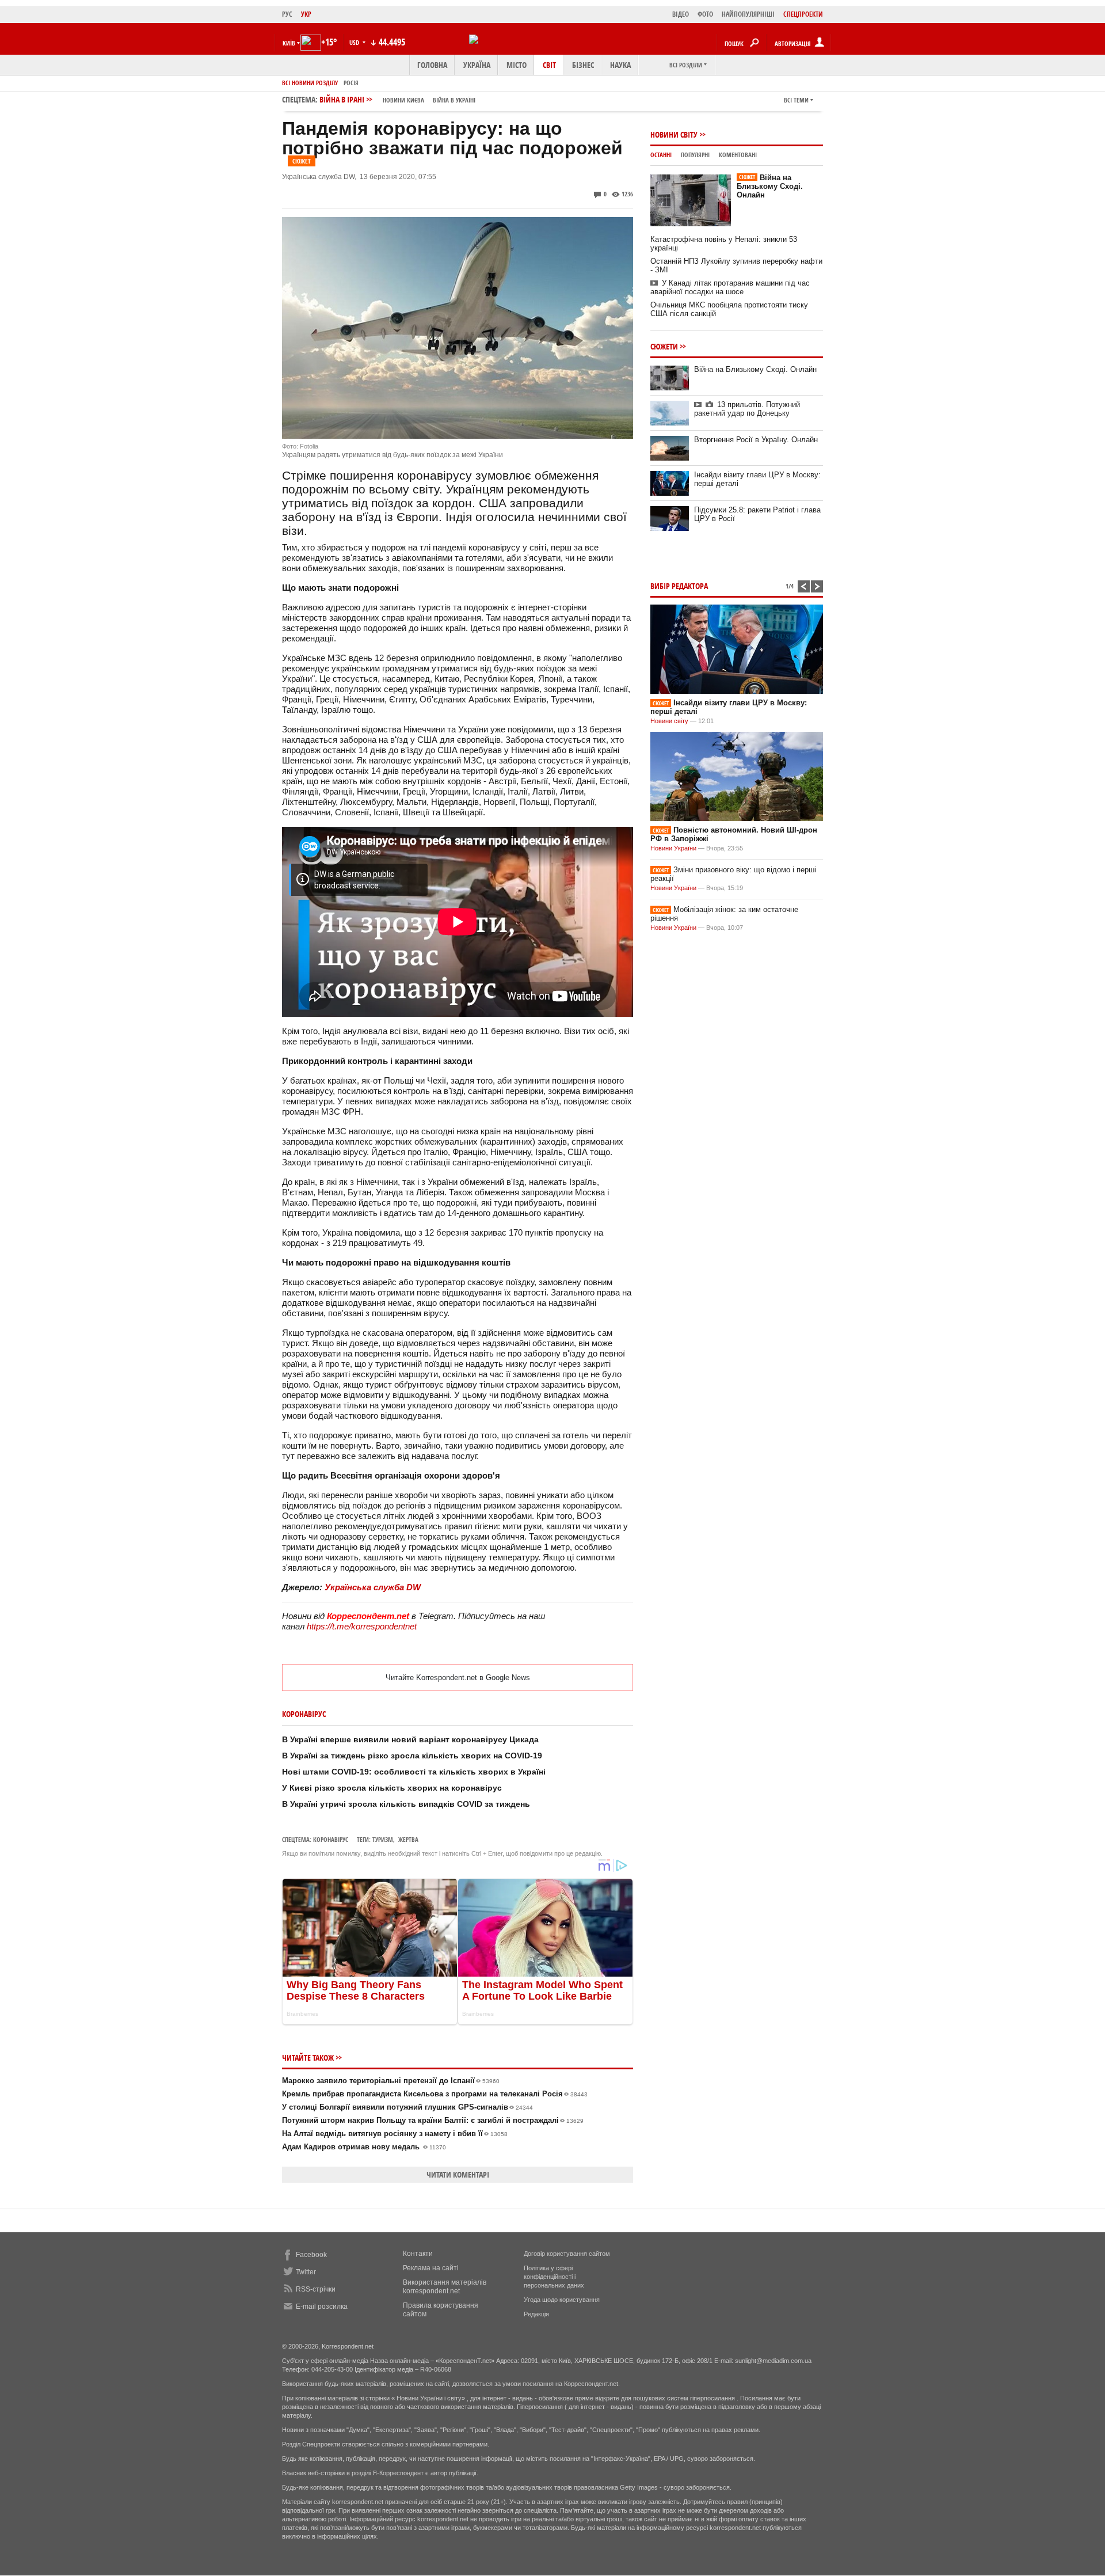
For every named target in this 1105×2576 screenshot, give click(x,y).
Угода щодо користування (562, 2300)
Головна (432, 65)
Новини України (673, 848)
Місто (517, 65)
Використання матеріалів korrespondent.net (445, 2287)
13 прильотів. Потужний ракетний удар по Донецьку (747, 409)
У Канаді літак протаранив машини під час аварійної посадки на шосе (730, 287)
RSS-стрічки (316, 2289)
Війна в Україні (454, 100)
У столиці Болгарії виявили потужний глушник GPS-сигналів (407, 2107)
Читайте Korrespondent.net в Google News (458, 1678)
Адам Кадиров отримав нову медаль (364, 2147)
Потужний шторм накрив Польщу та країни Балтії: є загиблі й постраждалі (433, 2120)
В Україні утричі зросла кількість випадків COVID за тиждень (406, 1804)
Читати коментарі (458, 2174)
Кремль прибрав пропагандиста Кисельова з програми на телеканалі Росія (435, 2094)
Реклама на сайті (431, 2268)
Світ (549, 65)
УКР (306, 14)
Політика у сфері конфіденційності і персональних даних (554, 2277)
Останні (661, 155)
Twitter (306, 2272)
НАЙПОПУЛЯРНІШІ (748, 14)
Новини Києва (403, 100)
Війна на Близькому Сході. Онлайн (770, 186)
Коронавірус (331, 1839)
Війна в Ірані (397, 99)
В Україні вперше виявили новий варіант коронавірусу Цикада (410, 1739)
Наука (620, 65)
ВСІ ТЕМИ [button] (796, 100)
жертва (408, 1839)
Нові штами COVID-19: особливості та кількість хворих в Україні (414, 1772)
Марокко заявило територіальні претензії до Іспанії (391, 2081)
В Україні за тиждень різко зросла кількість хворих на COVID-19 (412, 1756)
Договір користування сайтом (567, 2254)
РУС (287, 14)
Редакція (536, 2314)
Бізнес (583, 65)
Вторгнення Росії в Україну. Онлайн (756, 440)
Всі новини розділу (310, 83)
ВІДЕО (681, 14)
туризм (383, 1839)
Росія (351, 83)
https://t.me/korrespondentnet (362, 1626)
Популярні (695, 155)
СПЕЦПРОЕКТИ (803, 14)
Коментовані (738, 155)
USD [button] (355, 42)
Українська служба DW (373, 1587)
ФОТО (705, 14)
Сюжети (664, 346)
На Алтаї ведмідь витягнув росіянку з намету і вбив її (395, 2134)
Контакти (418, 2254)
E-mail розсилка (322, 2307)
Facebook (311, 2255)
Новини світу (674, 134)
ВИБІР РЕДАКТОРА (679, 586)
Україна (477, 65)
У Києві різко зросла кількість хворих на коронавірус (392, 1788)
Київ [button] (289, 43)
